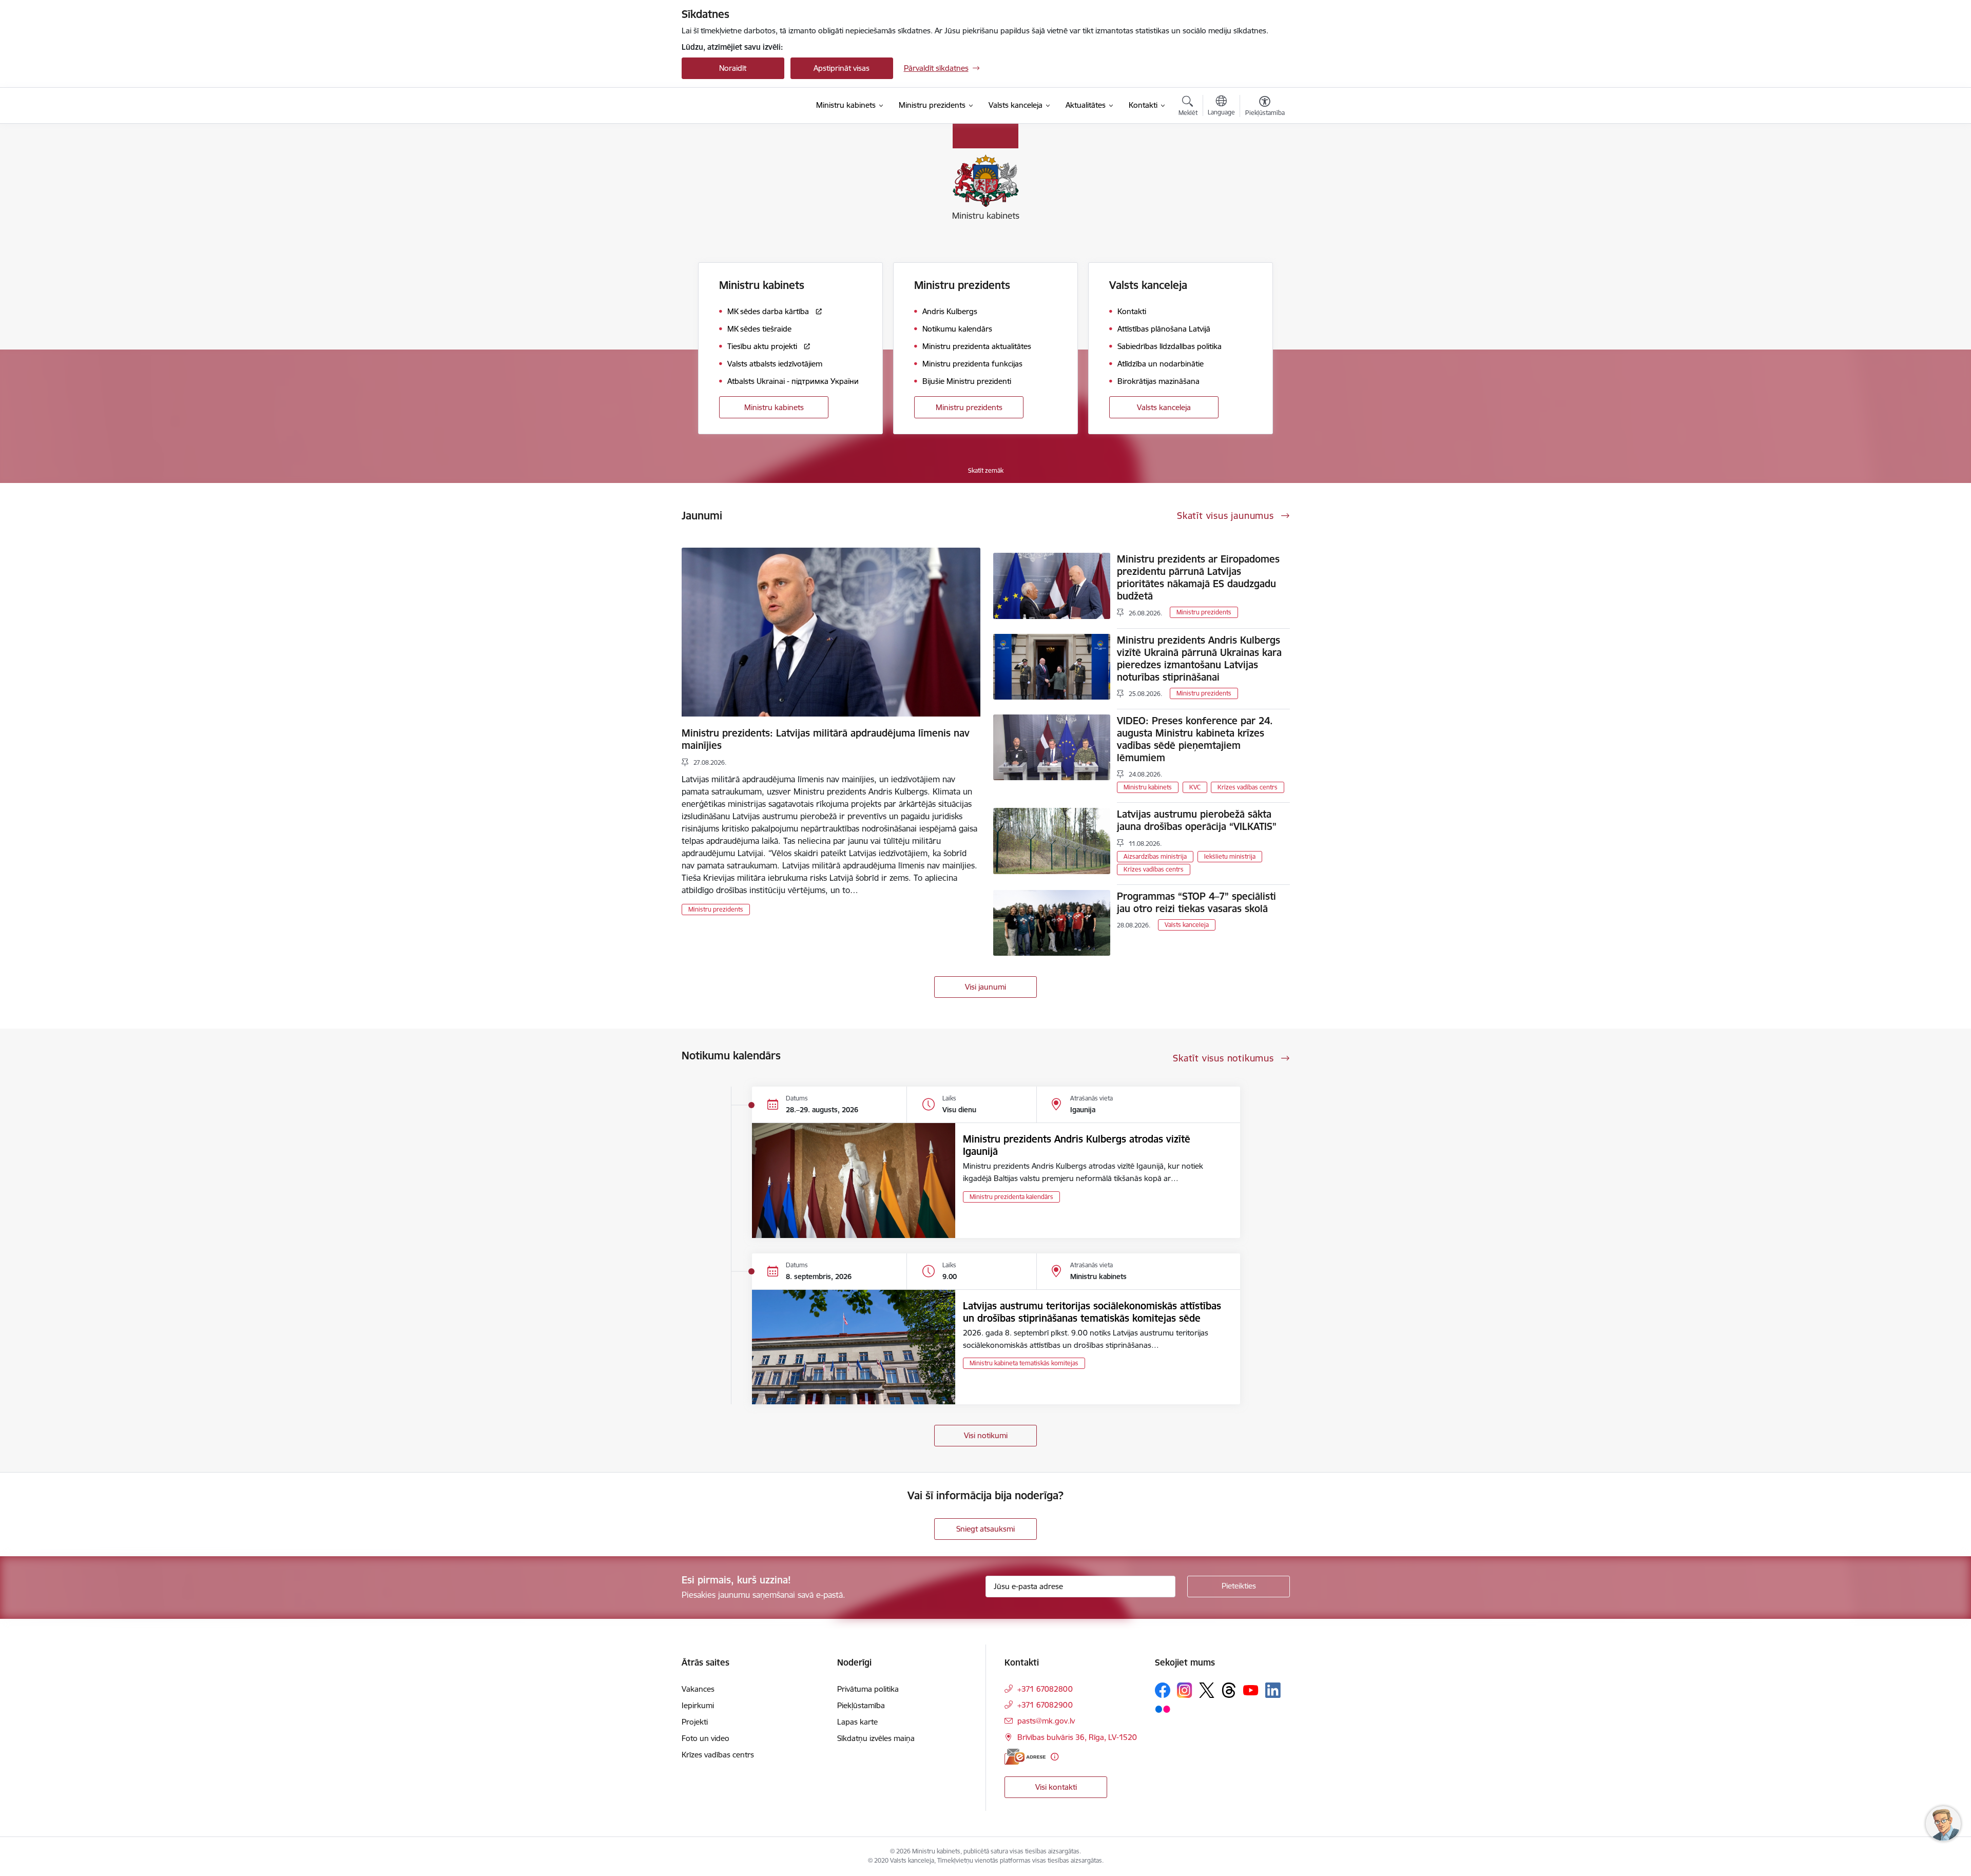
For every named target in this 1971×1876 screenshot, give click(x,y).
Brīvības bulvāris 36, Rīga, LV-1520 (1077, 1737)
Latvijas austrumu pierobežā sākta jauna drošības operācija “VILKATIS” (1197, 820)
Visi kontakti (1056, 1787)
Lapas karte (857, 1722)
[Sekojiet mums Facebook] (1163, 1690)
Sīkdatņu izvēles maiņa (876, 1738)
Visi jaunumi (985, 987)
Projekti (695, 1722)
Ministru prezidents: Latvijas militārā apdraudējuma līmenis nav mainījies (826, 739)
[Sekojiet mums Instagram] (1185, 1690)
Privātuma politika (868, 1689)
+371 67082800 (1045, 1689)
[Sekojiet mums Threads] (1229, 1690)
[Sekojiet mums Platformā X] (1207, 1690)
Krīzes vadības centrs (1248, 787)
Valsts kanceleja (1164, 407)
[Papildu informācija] (1055, 1757)
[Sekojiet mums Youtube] (1251, 1690)
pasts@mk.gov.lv (1046, 1721)
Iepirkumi (698, 1705)
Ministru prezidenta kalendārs (1011, 1197)
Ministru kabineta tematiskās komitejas (1024, 1363)
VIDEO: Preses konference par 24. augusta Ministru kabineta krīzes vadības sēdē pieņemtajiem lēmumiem (1195, 739)
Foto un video (706, 1738)
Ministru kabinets (774, 407)
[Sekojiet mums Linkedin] (1273, 1690)
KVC (1195, 787)
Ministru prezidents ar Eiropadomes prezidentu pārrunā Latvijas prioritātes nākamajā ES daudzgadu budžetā (1198, 577)
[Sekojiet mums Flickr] (1163, 1709)
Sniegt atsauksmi (985, 1529)
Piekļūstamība (861, 1705)
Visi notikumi (986, 1435)
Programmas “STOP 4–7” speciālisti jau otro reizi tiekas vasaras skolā (1196, 902)
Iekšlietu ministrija (1230, 856)
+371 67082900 (1045, 1705)
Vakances (698, 1689)
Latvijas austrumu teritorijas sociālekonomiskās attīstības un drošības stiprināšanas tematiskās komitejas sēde (1092, 1312)
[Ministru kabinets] (737, 106)
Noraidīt (733, 68)
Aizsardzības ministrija (1155, 856)
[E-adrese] (1025, 1757)
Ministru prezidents (969, 407)
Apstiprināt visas (842, 68)
